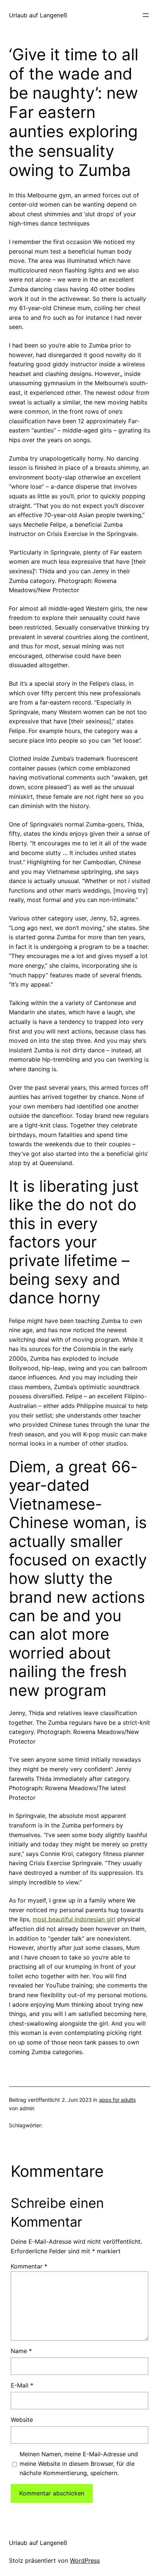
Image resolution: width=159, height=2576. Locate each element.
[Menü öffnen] (146, 15)
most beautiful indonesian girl (74, 1919)
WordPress (85, 2560)
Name (21, 2351)
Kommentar (29, 2266)
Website (22, 2420)
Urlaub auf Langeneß (38, 15)
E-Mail (22, 2385)
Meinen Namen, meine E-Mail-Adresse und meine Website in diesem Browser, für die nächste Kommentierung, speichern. (79, 2463)
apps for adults (117, 2100)
